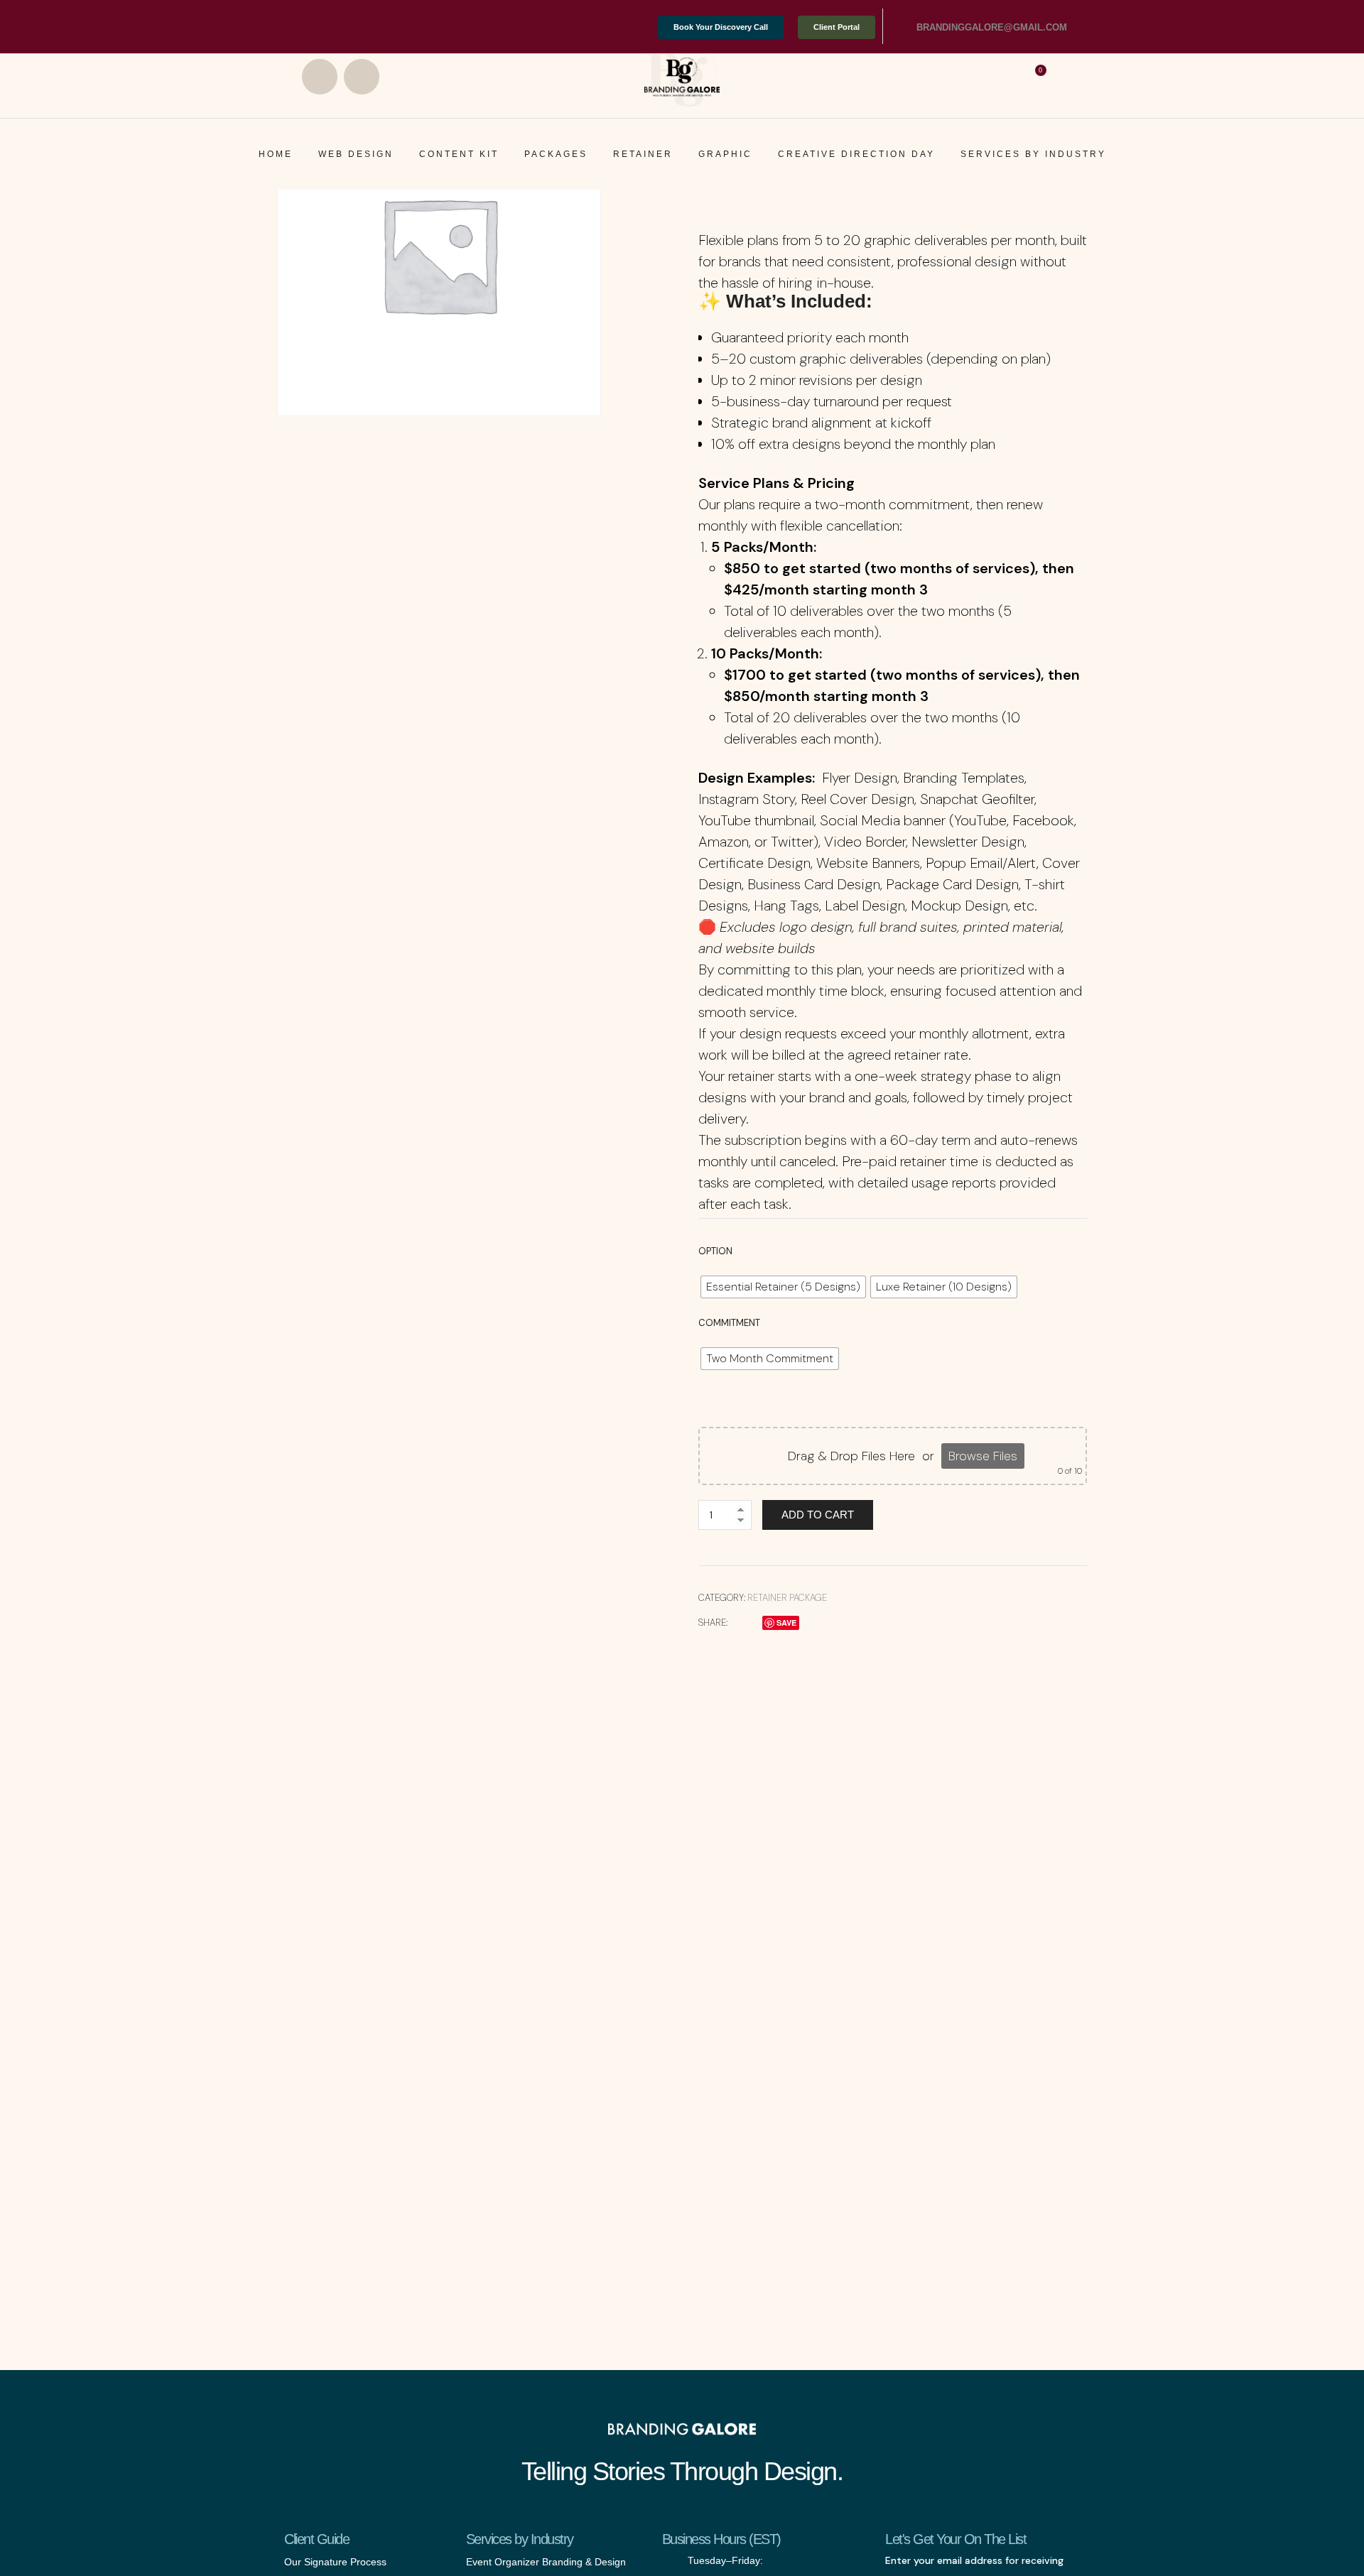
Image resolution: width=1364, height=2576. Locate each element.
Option (715, 1251)
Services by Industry (1033, 154)
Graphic (725, 154)
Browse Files (983, 1456)
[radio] (783, 1287)
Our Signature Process (335, 2562)
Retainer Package (787, 1598)
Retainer (643, 154)
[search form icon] (1067, 76)
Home (276, 154)
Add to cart (818, 1515)
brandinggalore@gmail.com (992, 27)
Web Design (356, 154)
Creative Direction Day (856, 154)
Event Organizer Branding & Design (546, 2562)
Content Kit (459, 154)
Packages (556, 154)
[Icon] (901, 28)
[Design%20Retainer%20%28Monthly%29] (737, 1623)
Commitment (729, 1323)
